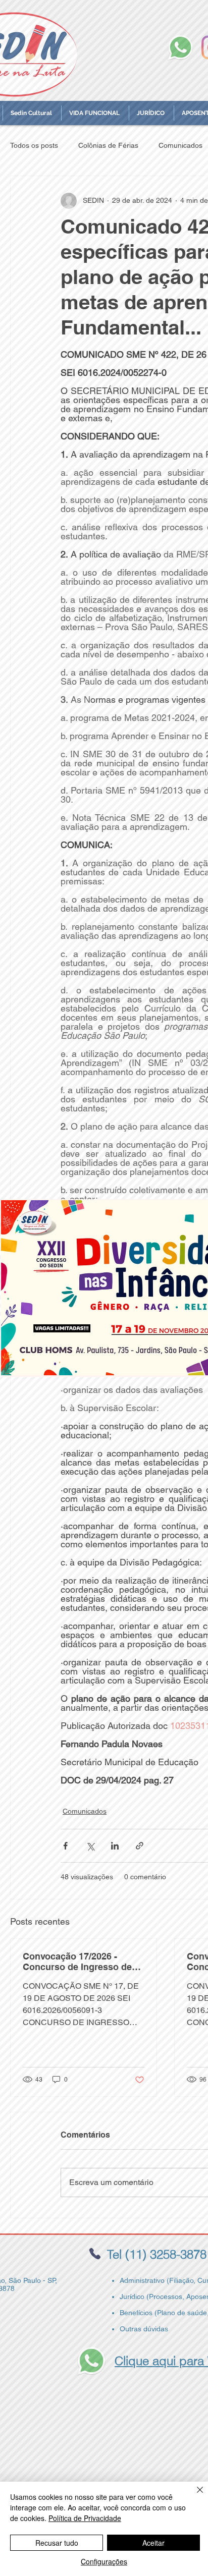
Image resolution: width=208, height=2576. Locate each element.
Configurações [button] (104, 2561)
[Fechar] (194, 2496)
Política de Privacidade (85, 2518)
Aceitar (153, 2543)
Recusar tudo (57, 2543)
